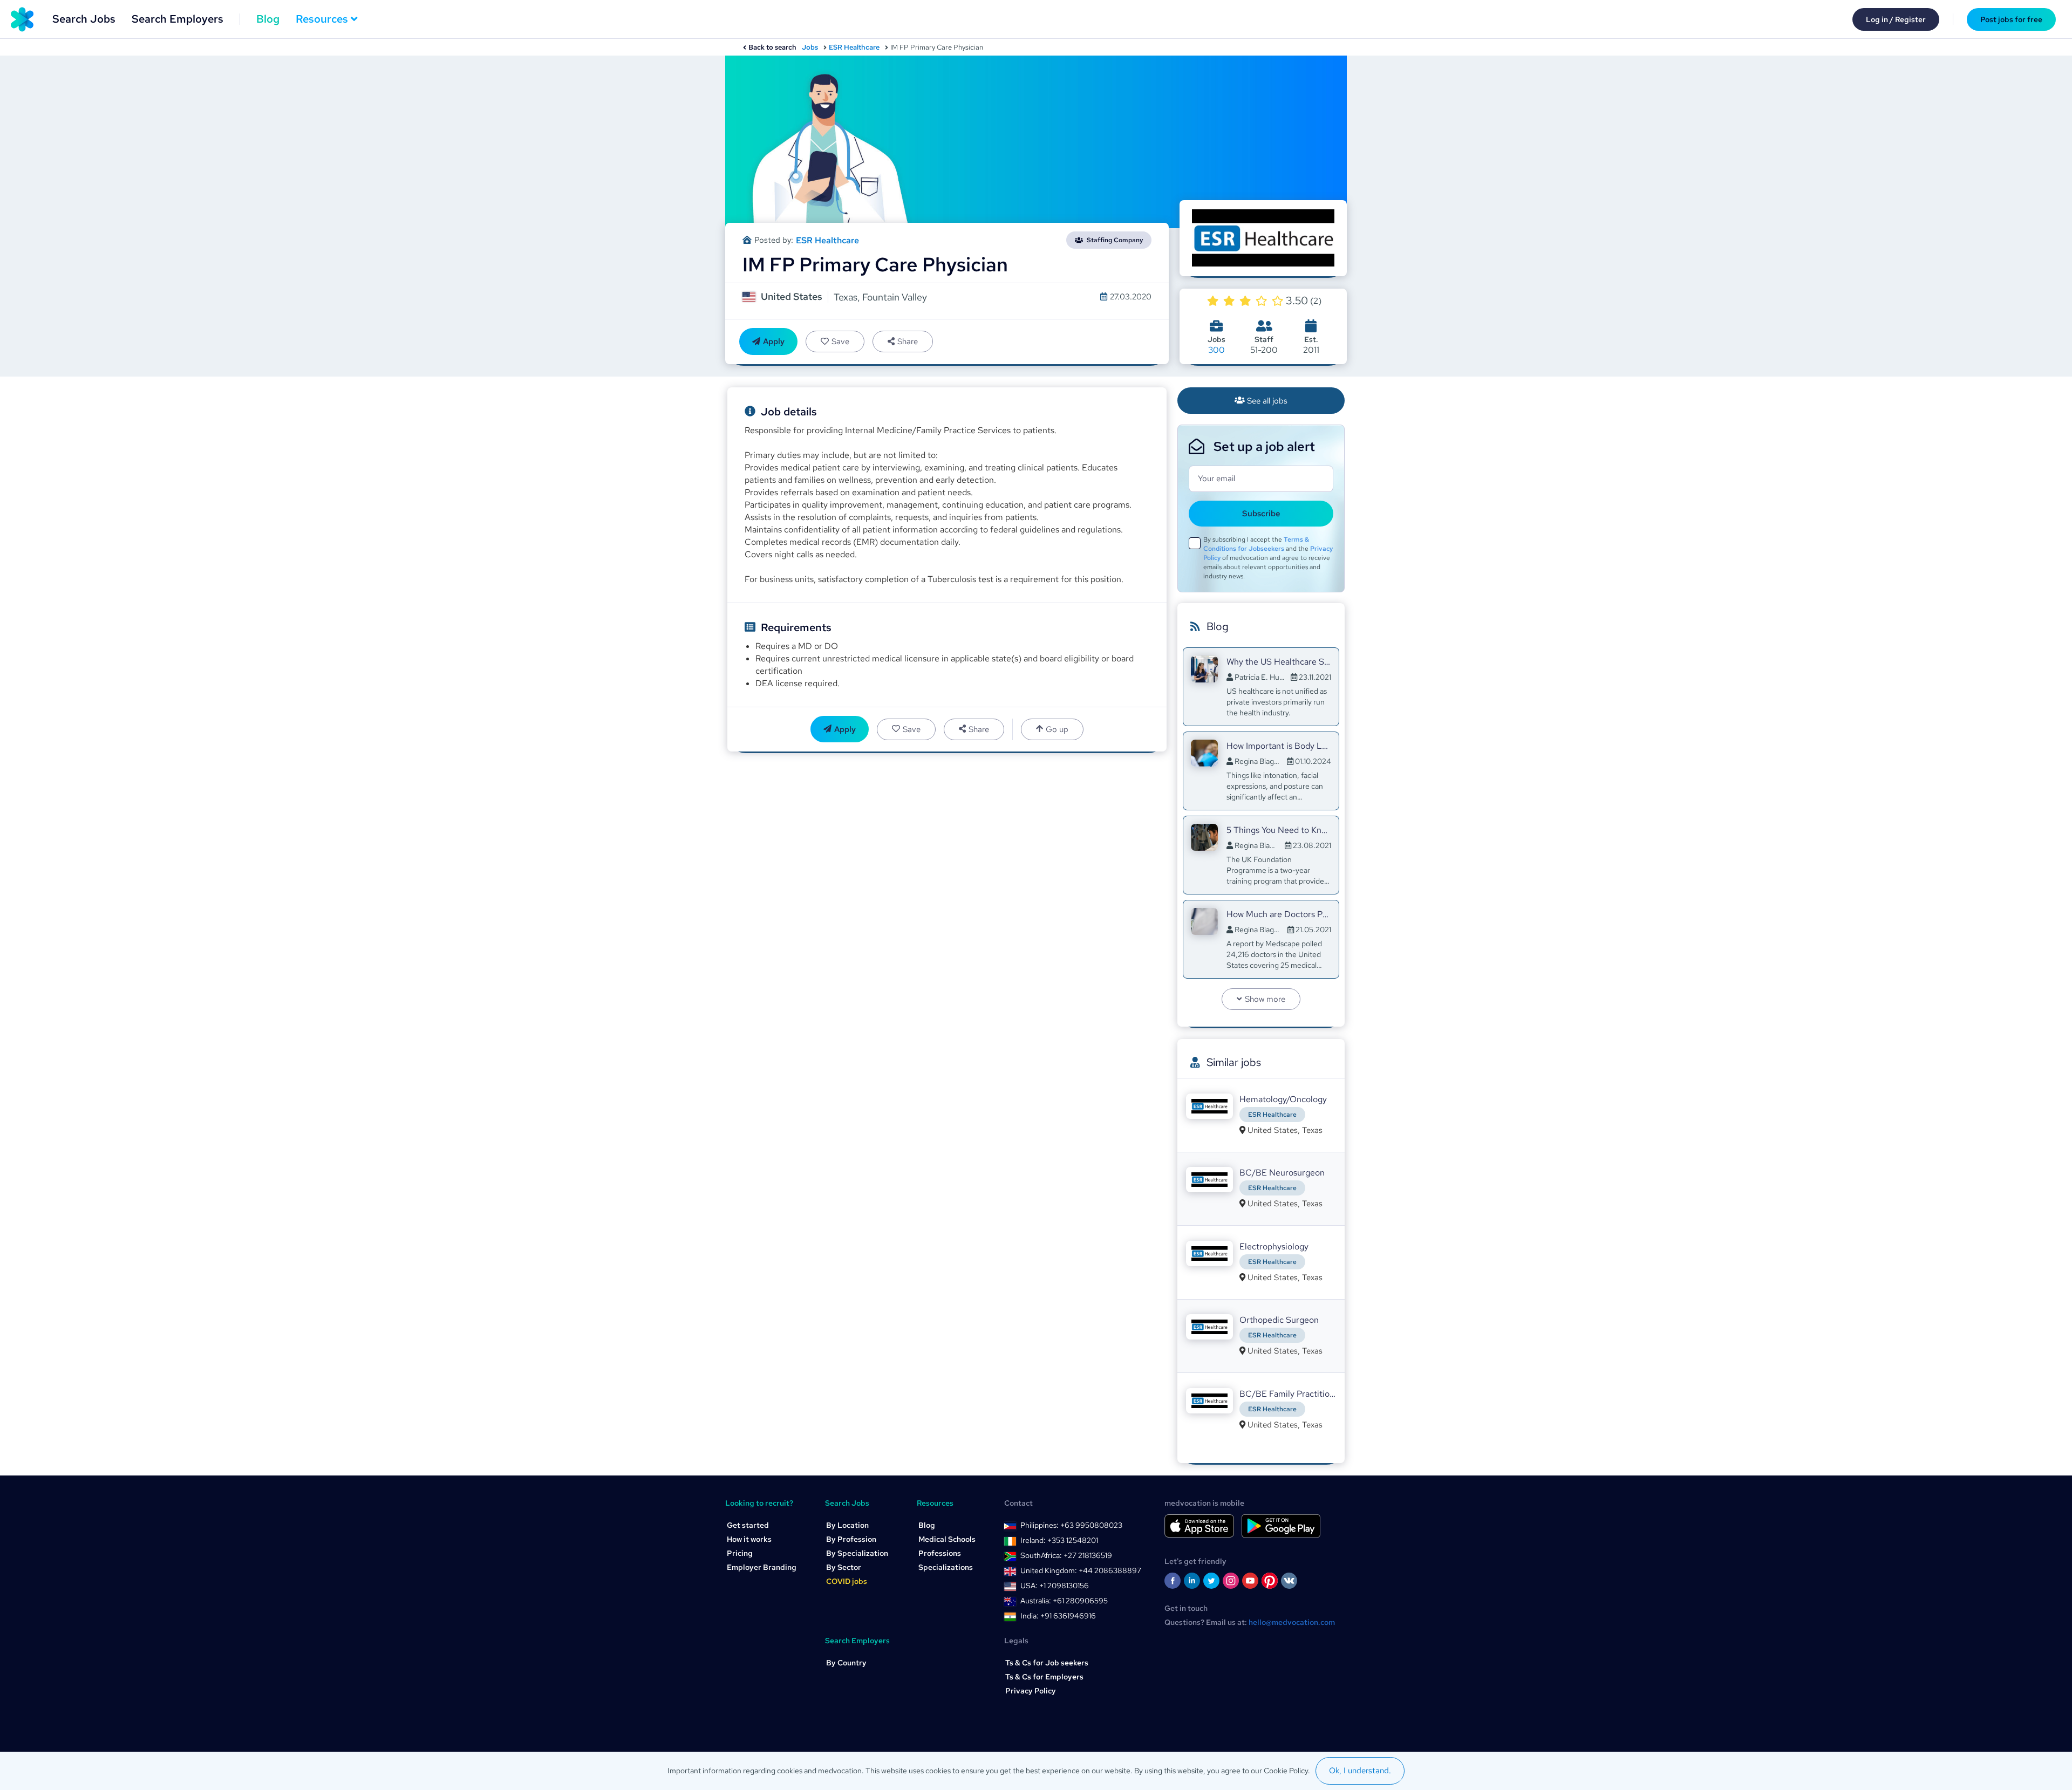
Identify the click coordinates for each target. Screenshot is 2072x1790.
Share (908, 341)
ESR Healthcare (854, 47)
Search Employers (178, 19)
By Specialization (857, 1553)
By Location (847, 1525)
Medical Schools (947, 1539)
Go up (1057, 729)
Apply (774, 341)
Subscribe (1261, 514)
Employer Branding (762, 1567)
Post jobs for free (2011, 19)
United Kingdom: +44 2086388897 (1081, 1570)
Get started (748, 1525)
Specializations (946, 1567)
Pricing (740, 1553)
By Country (846, 1663)
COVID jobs (847, 1581)
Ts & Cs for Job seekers (1047, 1663)
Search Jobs (84, 19)
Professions (940, 1553)
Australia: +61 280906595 (1064, 1601)
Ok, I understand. (1360, 1771)
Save (840, 341)
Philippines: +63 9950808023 (1071, 1525)
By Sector (844, 1567)
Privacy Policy (1031, 1691)
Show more (1265, 999)
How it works (749, 1539)
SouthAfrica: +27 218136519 (1066, 1555)
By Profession (851, 1539)
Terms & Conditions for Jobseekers (1256, 544)
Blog (268, 19)
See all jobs (1267, 401)
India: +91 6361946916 (1058, 1616)
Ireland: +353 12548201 (1059, 1540)
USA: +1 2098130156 (1055, 1586)
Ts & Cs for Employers (1044, 1677)
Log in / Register (1896, 19)
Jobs (810, 47)
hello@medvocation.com (1292, 1622)
